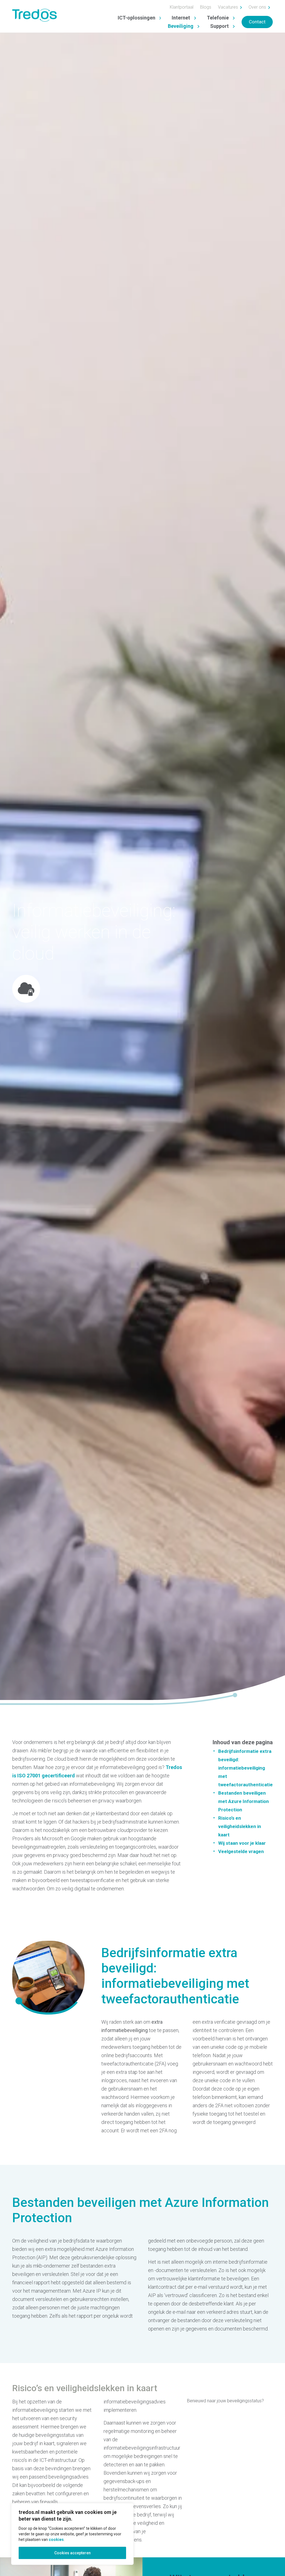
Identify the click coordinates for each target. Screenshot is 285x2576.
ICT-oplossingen (137, 18)
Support (219, 26)
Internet (181, 18)
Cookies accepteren (73, 2553)
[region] (72, 2534)
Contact (257, 22)
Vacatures (229, 7)
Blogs (206, 7)
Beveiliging (181, 26)
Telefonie (218, 18)
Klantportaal (182, 7)
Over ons (258, 7)
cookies (56, 2540)
